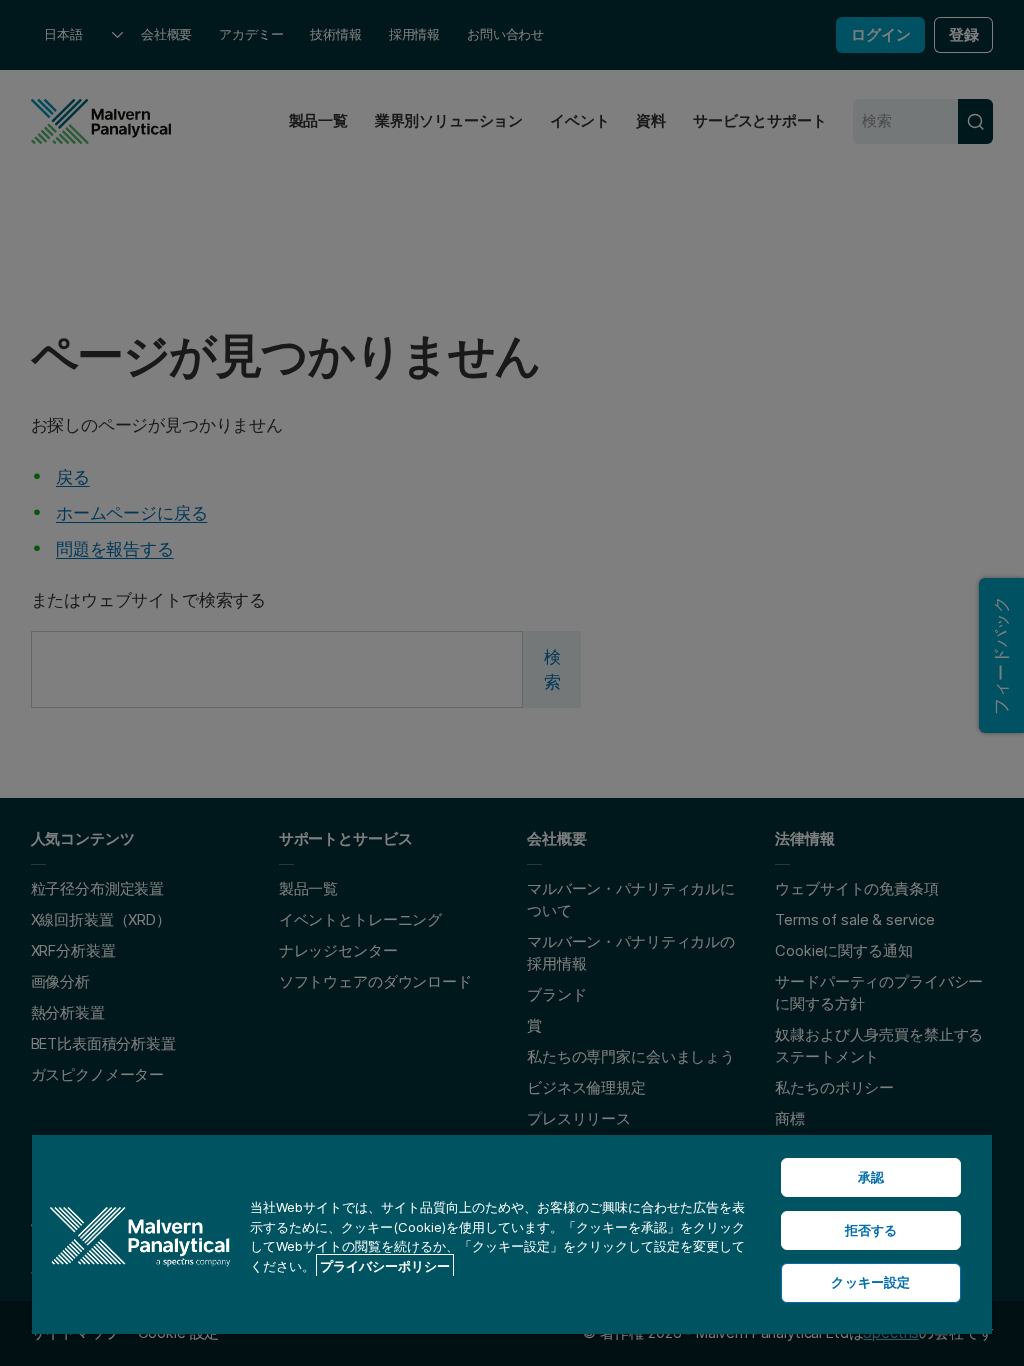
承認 (871, 1177)
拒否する (871, 1230)
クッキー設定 (870, 1282)
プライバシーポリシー (385, 1266)
